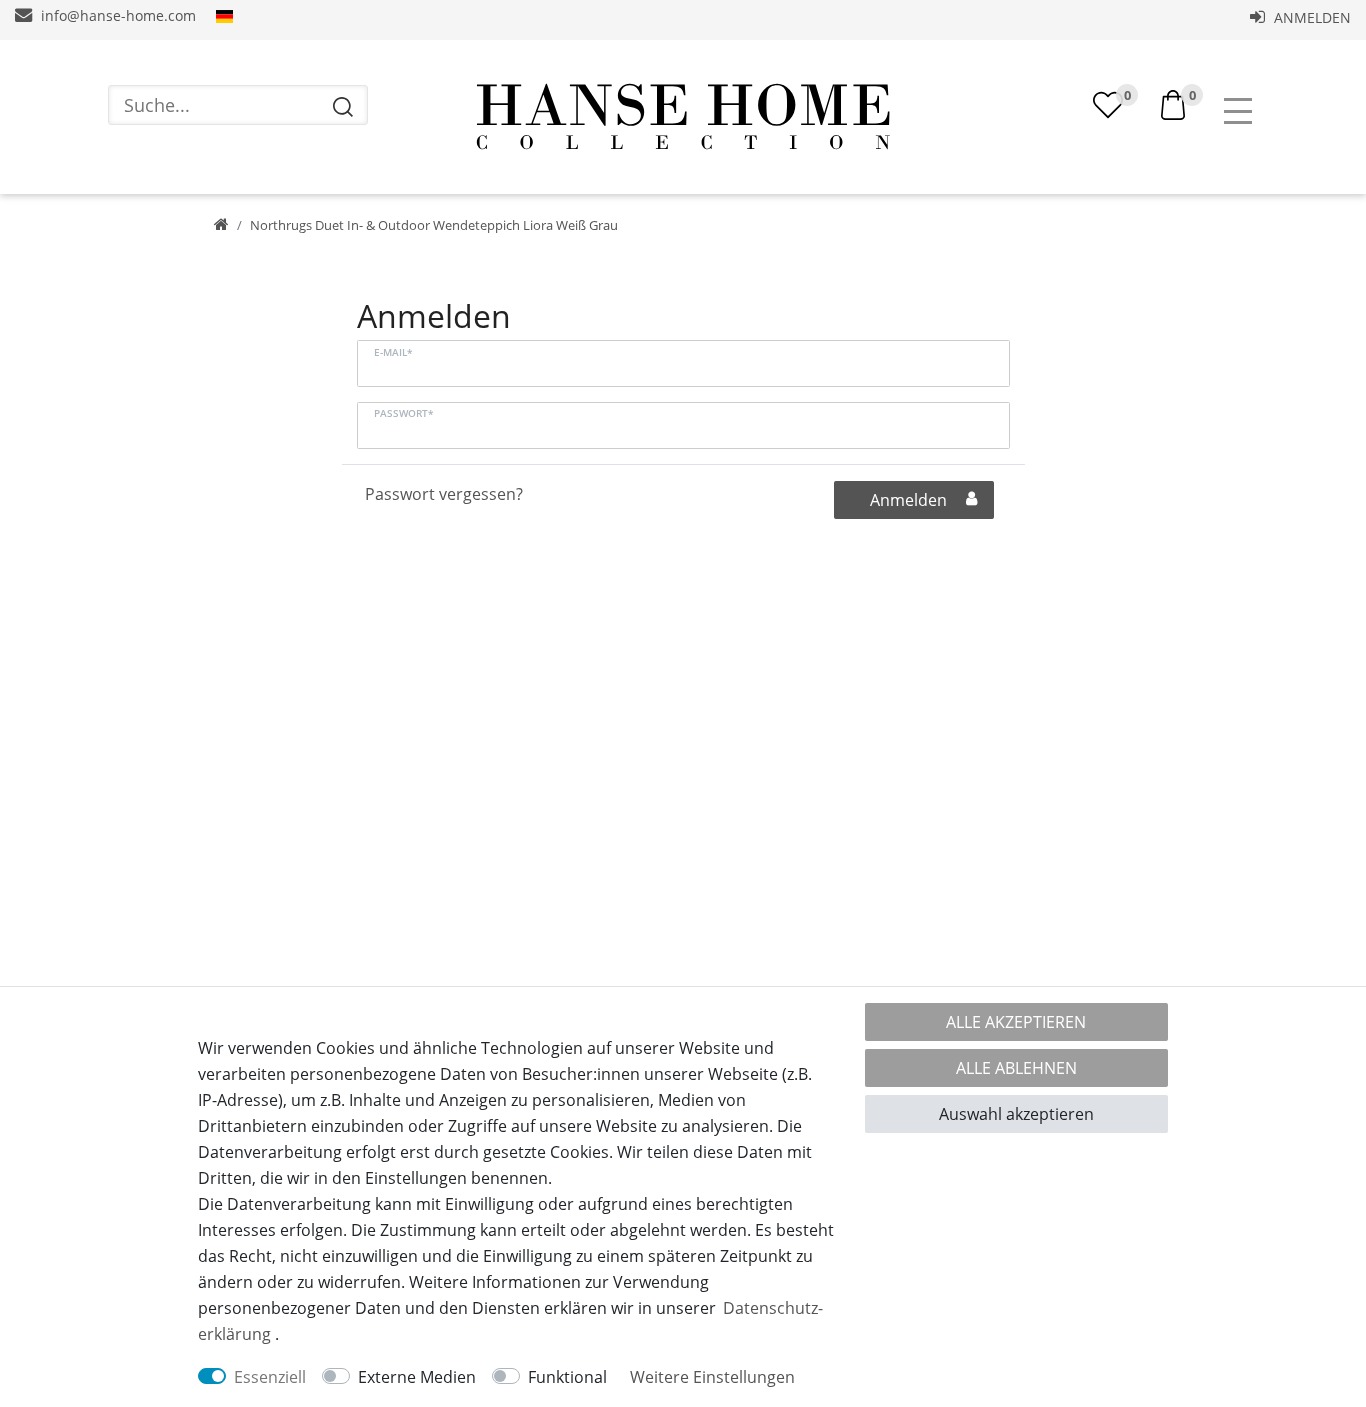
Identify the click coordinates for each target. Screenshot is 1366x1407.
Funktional (567, 1377)
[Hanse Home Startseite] (683, 117)
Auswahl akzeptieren (1016, 1114)
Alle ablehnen (1016, 1068)
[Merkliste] (1108, 105)
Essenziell (270, 1377)
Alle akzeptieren (1016, 1022)
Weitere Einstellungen (712, 1377)
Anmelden (1310, 17)
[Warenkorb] (1173, 103)
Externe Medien (417, 1377)
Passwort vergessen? (444, 494)
